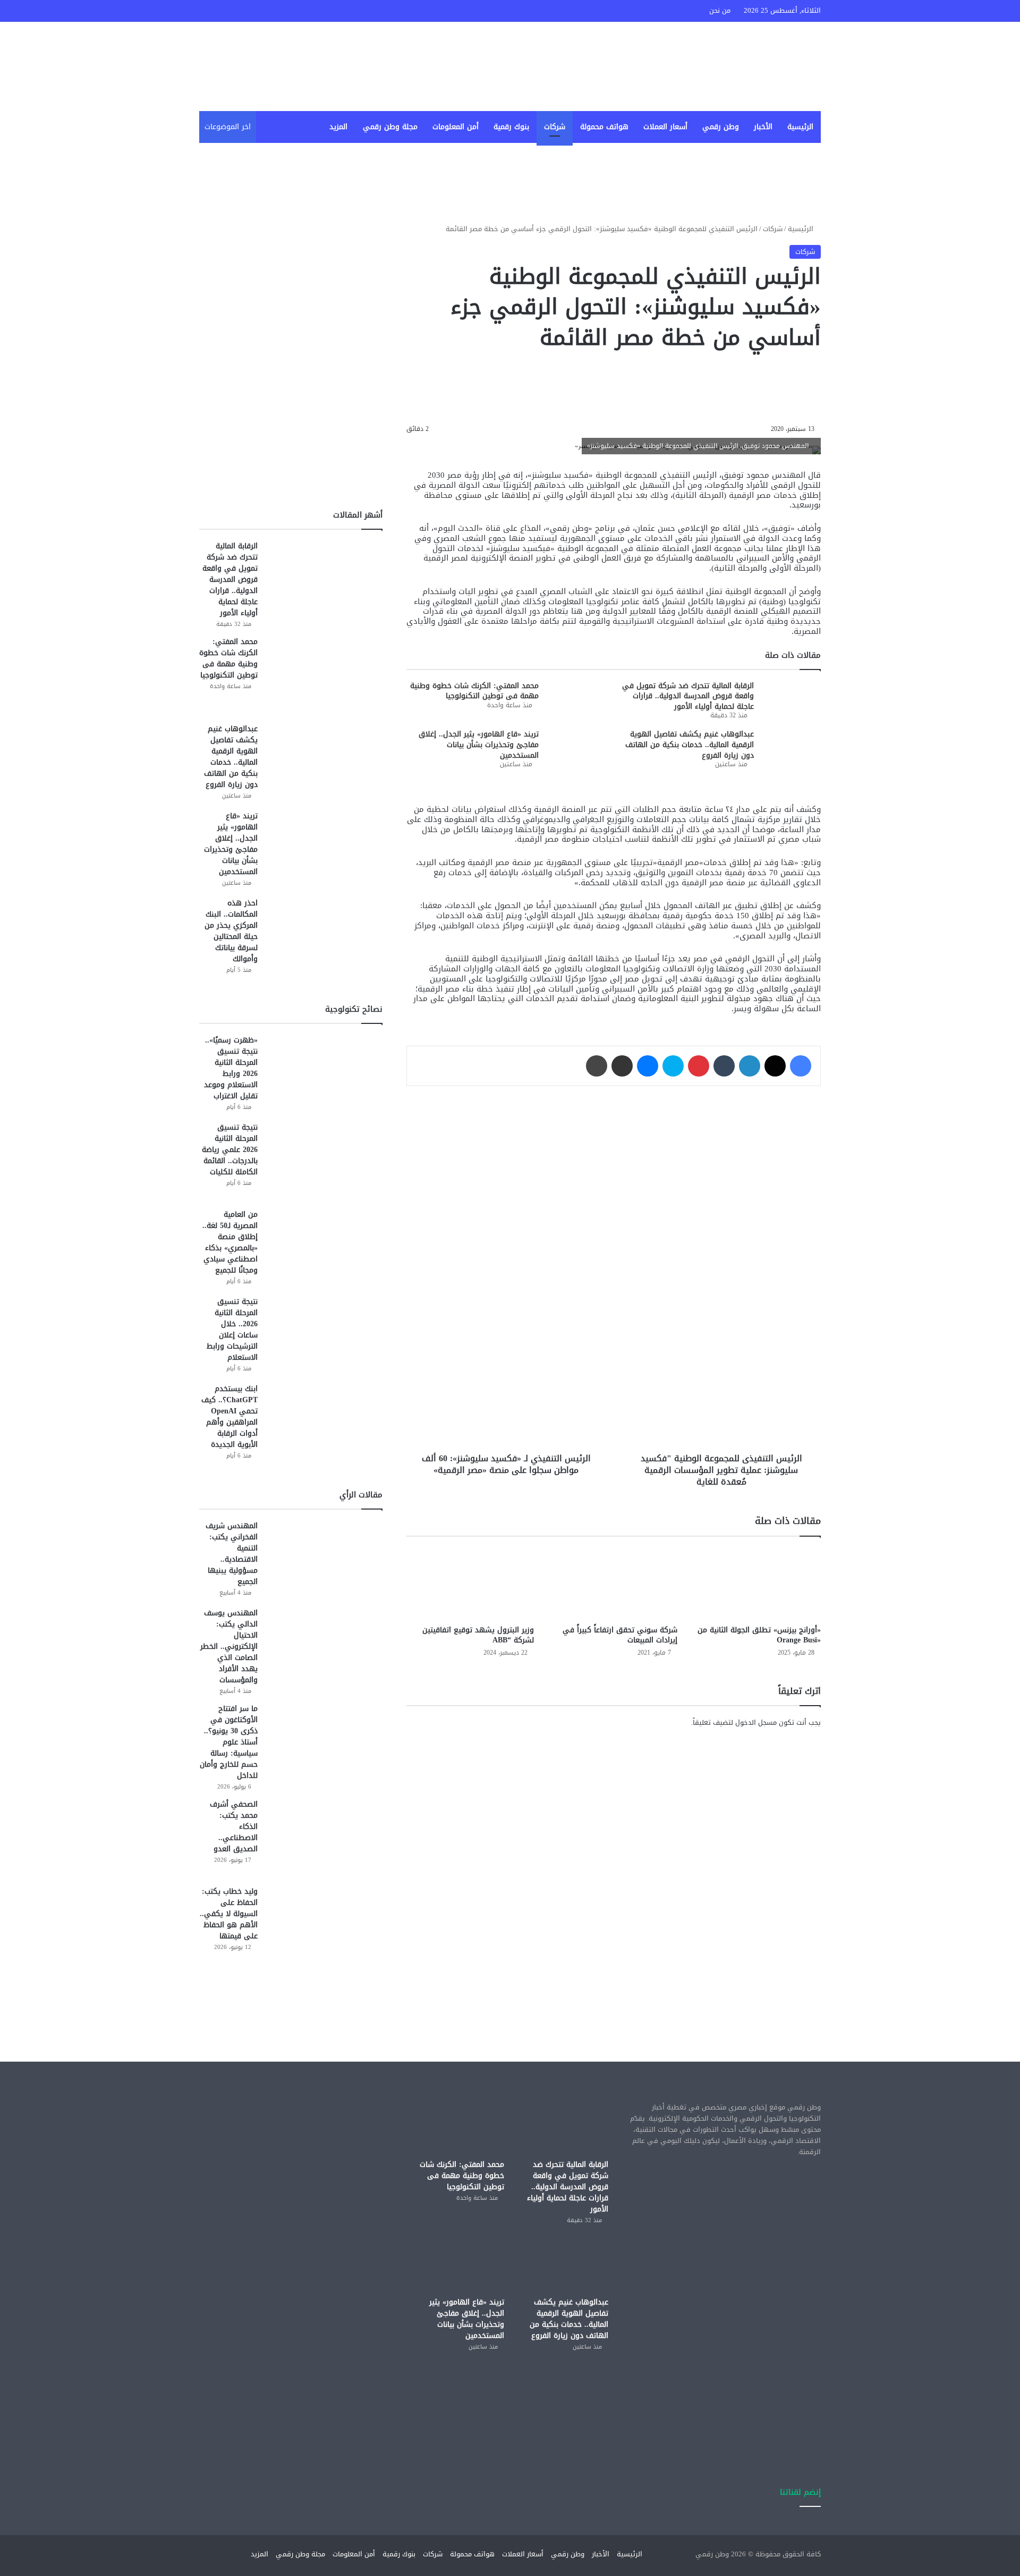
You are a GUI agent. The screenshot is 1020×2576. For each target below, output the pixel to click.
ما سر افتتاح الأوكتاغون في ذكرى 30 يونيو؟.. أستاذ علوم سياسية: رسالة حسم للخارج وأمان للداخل (229, 1742)
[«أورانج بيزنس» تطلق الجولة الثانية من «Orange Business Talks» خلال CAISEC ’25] (757, 1583)
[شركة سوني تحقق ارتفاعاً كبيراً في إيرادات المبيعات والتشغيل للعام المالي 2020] (614, 1583)
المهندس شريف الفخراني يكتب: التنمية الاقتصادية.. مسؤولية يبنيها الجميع (232, 1554)
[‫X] (775, 1066)
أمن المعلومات (456, 127)
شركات (555, 127)
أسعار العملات (665, 127)
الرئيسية (800, 127)
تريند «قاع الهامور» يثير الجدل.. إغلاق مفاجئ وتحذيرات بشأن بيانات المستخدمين (479, 744)
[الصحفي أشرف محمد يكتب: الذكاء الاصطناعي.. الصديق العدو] (324, 1838)
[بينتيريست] (699, 1066)
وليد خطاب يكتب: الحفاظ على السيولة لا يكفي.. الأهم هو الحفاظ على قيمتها (229, 1914)
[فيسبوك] (801, 1066)
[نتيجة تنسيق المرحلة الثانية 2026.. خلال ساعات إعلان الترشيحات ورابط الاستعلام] (324, 1336)
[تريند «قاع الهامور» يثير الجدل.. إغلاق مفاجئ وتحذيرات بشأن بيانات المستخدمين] (576, 749)
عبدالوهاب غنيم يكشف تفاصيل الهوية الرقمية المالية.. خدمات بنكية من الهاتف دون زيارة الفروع (690, 744)
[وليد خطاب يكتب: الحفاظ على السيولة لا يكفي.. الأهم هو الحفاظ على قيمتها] (324, 1926)
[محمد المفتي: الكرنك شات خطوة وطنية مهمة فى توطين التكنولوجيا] (576, 701)
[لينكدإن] (750, 1066)
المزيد (338, 127)
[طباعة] (597, 1066)
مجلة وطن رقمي (390, 127)
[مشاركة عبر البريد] (622, 1066)
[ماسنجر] (648, 1066)
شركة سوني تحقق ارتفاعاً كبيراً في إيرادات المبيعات (620, 1635)
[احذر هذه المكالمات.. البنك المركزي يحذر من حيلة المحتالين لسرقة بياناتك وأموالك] (324, 937)
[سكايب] (673, 1066)
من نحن (720, 10)
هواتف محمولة (604, 127)
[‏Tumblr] (724, 1066)
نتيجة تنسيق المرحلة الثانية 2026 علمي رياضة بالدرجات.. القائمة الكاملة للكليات (230, 1150)
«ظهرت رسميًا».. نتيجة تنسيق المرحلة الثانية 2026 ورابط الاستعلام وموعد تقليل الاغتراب (231, 1068)
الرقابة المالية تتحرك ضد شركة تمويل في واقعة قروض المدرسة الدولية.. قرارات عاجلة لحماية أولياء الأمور (688, 696)
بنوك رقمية (511, 127)
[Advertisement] (614, 1829)
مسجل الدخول (756, 1722)
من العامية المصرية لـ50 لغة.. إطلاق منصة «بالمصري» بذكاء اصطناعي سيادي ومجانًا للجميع (230, 1242)
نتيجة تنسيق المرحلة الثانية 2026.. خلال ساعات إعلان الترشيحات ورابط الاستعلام (232, 1329)
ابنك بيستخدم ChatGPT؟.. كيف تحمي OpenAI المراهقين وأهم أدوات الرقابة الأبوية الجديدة (229, 1417)
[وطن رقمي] (728, 66)
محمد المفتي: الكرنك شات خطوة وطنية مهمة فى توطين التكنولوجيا (474, 691)
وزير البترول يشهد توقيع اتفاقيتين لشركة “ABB (478, 1635)
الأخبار (763, 127)
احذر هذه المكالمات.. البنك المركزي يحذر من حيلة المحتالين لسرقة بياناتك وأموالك (231, 931)
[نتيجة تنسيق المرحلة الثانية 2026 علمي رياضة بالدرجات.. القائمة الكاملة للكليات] (324, 1162)
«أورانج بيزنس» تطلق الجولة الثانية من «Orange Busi (759, 1635)
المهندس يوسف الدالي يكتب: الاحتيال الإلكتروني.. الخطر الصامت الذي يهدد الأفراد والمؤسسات (229, 1646)
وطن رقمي (721, 127)
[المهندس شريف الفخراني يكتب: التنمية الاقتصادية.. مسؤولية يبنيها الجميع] (324, 1560)
